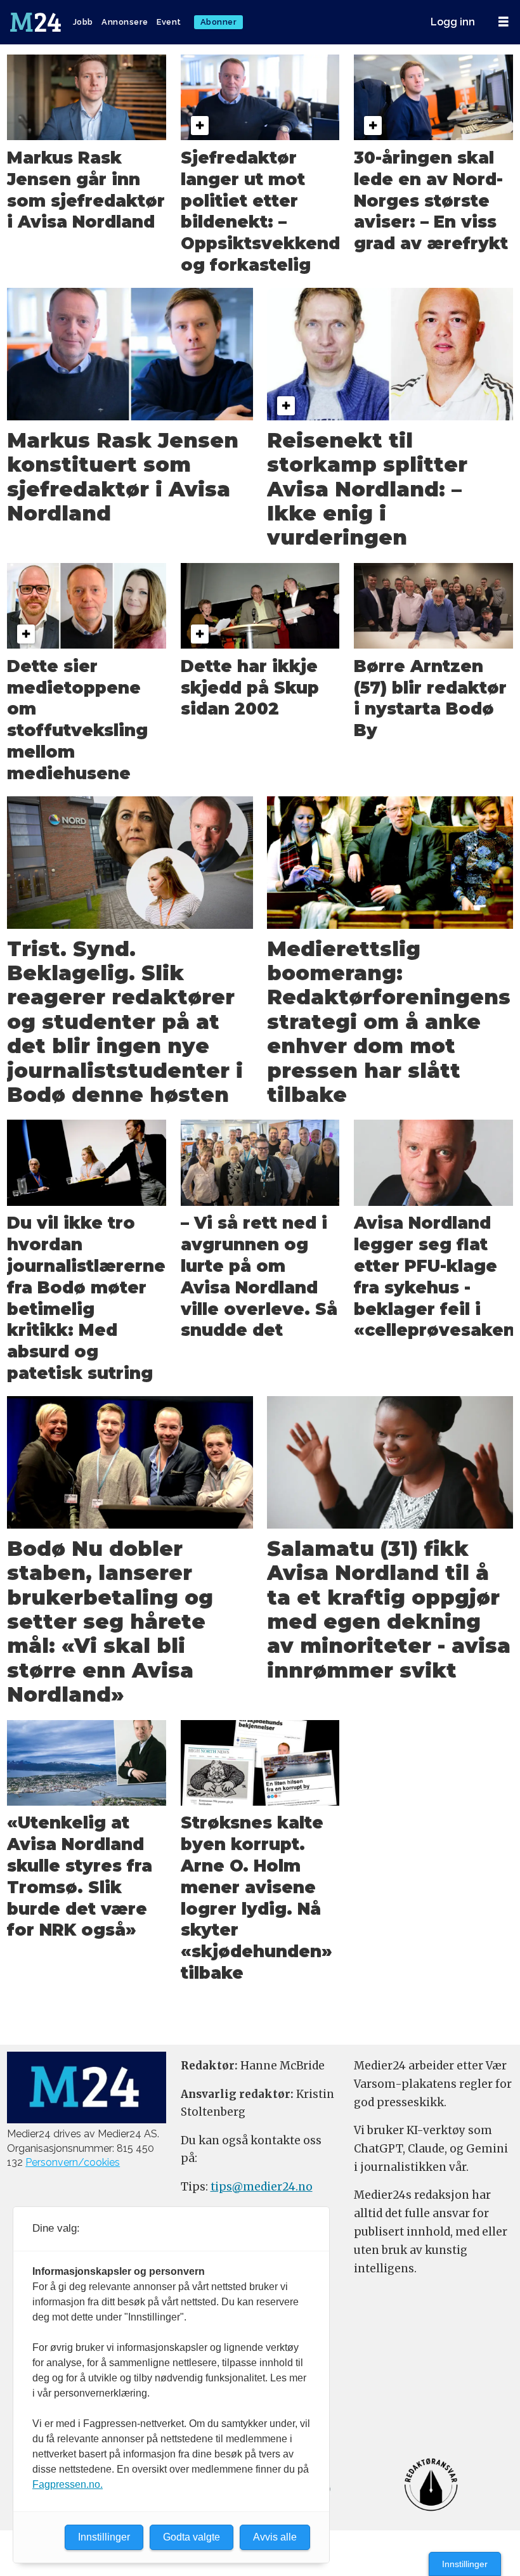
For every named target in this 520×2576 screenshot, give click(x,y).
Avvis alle (275, 2537)
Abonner (219, 22)
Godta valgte (192, 2537)
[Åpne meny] (504, 22)
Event (169, 22)
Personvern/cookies (73, 2162)
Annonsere (125, 22)
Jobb (83, 22)
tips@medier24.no (262, 2187)
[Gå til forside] (37, 22)
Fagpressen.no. (68, 2484)
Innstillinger (465, 2564)
